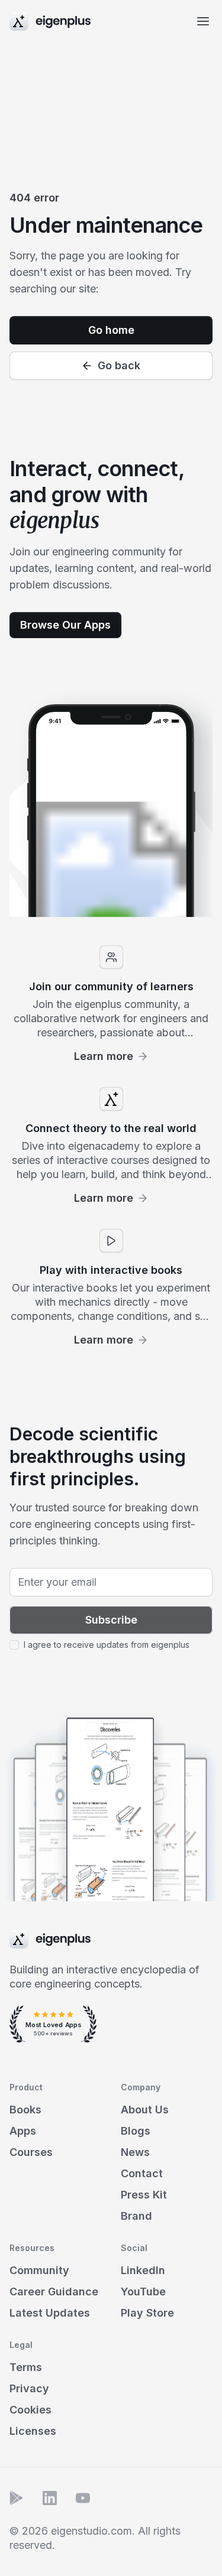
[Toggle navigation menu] (203, 21)
